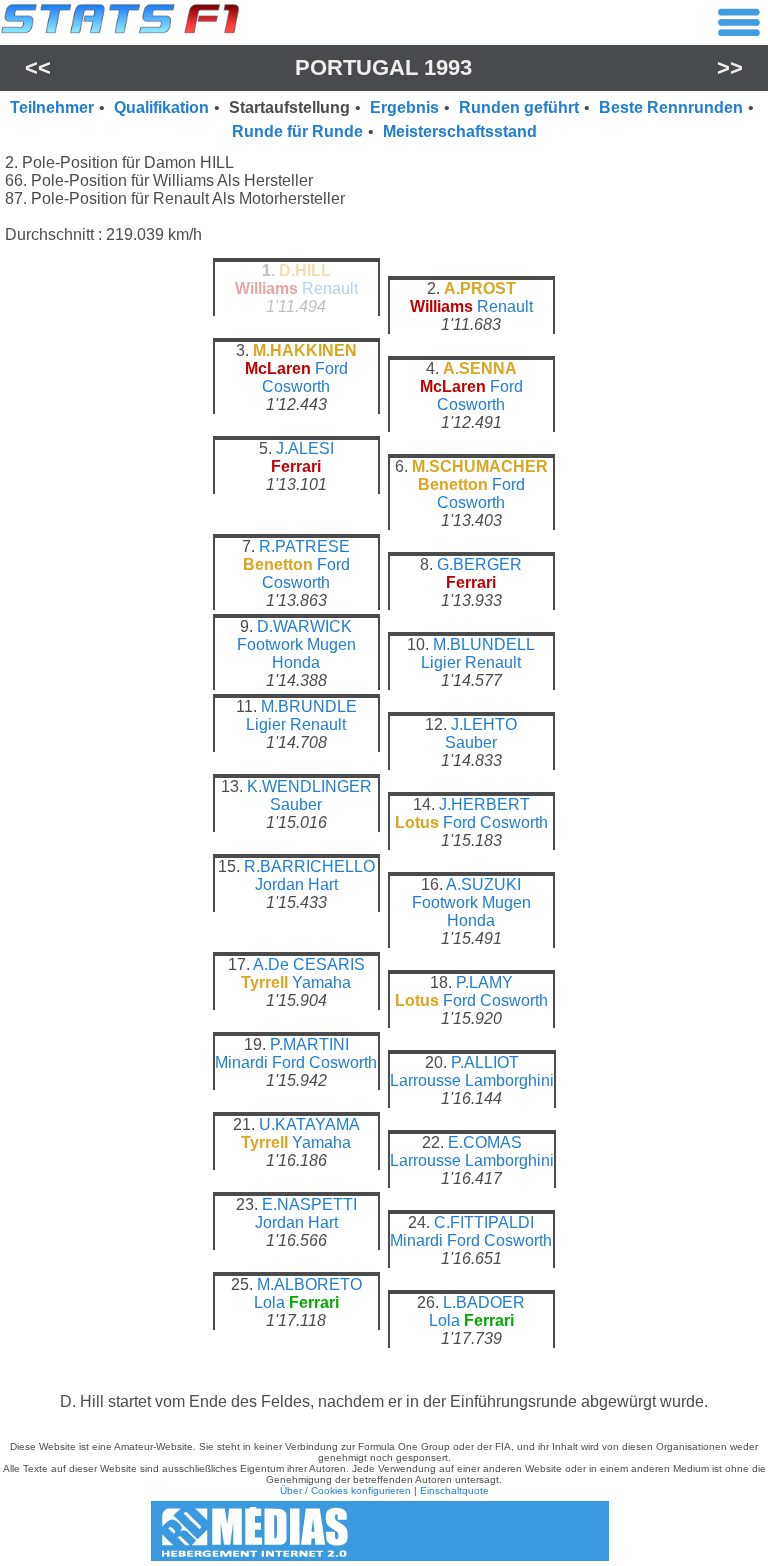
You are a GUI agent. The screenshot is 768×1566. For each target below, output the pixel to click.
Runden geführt (519, 107)
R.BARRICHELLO (309, 866)
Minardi (241, 1062)
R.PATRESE (304, 546)
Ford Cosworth (305, 377)
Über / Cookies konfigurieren (345, 1490)
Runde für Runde (297, 131)
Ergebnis (404, 107)
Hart (323, 884)
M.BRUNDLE (309, 706)
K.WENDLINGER (309, 786)
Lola (269, 1302)
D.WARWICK (304, 626)
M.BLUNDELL (484, 644)
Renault (330, 288)
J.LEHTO (484, 724)
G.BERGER (479, 564)
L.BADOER (484, 1302)
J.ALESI (305, 448)
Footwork (270, 644)
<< (38, 67)
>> (730, 67)
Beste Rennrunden (671, 107)
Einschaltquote (454, 1490)
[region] (384, 813)
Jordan (279, 884)
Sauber (471, 742)
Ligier (441, 662)
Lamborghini (509, 1080)
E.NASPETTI (309, 1204)
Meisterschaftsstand (460, 131)
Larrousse (425, 1080)
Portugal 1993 (383, 67)
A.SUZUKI (483, 884)
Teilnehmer (52, 107)
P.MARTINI (309, 1044)
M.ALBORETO (309, 1284)
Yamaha (321, 982)
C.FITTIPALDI (484, 1222)
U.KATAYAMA (309, 1124)
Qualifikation (161, 107)
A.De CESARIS (309, 964)
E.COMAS (485, 1142)
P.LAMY (484, 982)
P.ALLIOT (485, 1062)
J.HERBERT (484, 804)
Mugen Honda (314, 653)
